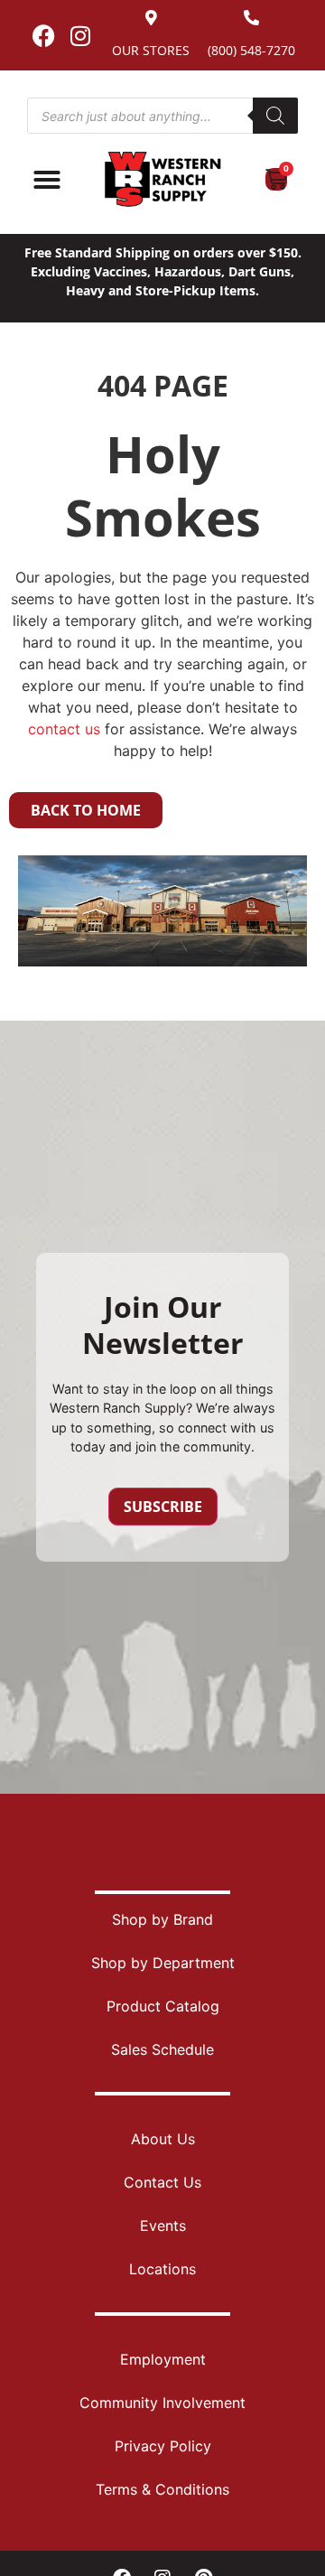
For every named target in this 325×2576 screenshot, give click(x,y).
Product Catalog (163, 2006)
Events (163, 2226)
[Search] (275, 116)
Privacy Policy (163, 2446)
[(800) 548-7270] (251, 18)
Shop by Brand (162, 1919)
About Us (163, 2139)
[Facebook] (43, 35)
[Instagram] (80, 35)
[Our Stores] (151, 18)
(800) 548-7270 (251, 50)
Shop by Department (163, 1963)
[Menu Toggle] (47, 180)
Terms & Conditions (162, 2489)
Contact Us (162, 2182)
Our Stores (151, 50)
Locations (162, 2269)
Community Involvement (162, 2403)
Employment (163, 2359)
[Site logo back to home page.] (162, 179)
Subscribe (163, 1507)
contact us (64, 729)
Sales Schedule (162, 2049)
